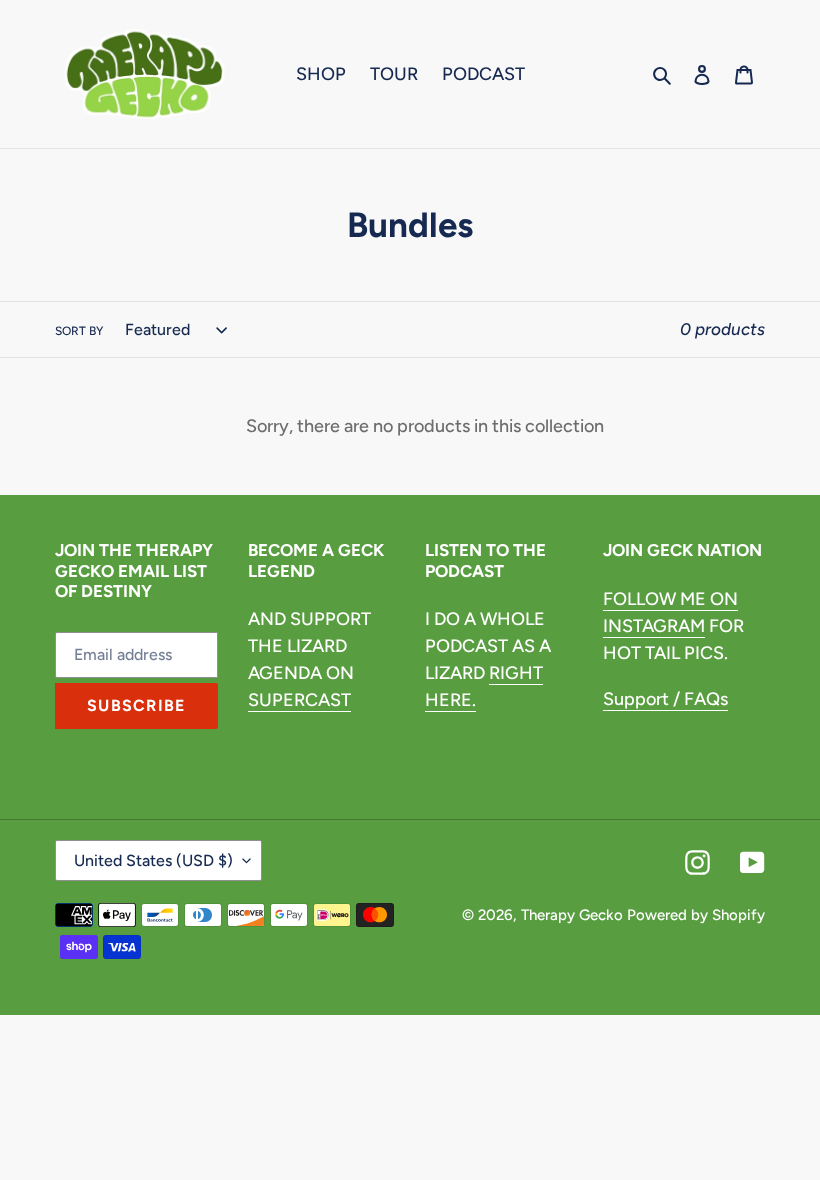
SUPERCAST (299, 700)
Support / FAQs (665, 699)
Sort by (79, 331)
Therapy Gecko (572, 915)
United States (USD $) (153, 860)
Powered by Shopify (696, 915)
